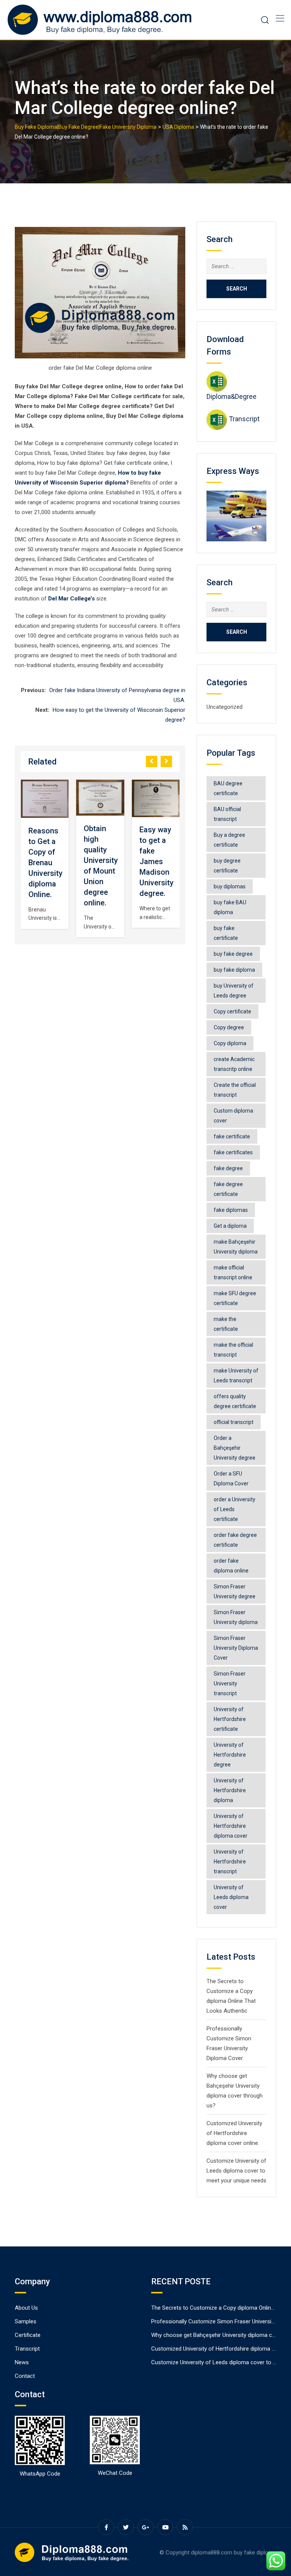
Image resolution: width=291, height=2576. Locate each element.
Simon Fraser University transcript (230, 1683)
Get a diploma (230, 1226)
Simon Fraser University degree (235, 1591)
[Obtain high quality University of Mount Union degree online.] (100, 798)
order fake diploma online (231, 1566)
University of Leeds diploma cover (231, 1897)
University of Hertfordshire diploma (230, 1790)
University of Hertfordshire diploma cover (231, 1826)
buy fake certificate (226, 933)
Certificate (28, 2335)
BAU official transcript (227, 814)
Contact (25, 2376)
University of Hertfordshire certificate (230, 1719)
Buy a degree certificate (229, 840)
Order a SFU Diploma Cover (231, 1479)
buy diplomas (230, 886)
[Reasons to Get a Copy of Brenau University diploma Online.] (45, 799)
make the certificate (226, 1324)
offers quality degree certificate (235, 1401)
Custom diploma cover (233, 1116)
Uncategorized (225, 707)
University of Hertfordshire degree (230, 1755)
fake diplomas (231, 1210)
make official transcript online (233, 1272)
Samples (26, 2321)
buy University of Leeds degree (234, 991)
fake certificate (232, 1136)
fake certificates (233, 1152)
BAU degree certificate (228, 788)
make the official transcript (233, 1350)
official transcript (234, 1422)
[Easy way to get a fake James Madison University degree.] (156, 798)
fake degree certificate (228, 1189)
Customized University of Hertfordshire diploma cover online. (234, 2133)
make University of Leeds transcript (236, 1376)
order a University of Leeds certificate (235, 1509)
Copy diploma (230, 1043)
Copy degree (229, 1027)
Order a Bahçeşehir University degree (235, 1448)
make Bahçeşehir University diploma (236, 1247)
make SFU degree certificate (235, 1298)
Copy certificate (232, 1011)
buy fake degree (233, 954)
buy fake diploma (234, 970)
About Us (26, 2308)
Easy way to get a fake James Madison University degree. (156, 861)
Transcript (244, 419)
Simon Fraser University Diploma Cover (236, 1648)
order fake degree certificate (235, 1540)
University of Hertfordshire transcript (230, 1862)
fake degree (228, 1168)
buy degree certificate (227, 866)
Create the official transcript (235, 1090)
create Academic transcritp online (234, 1064)
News (22, 2362)
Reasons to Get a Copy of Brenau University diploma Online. (45, 863)
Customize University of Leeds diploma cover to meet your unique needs (236, 2171)
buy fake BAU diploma (230, 907)
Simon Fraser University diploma (236, 1617)
